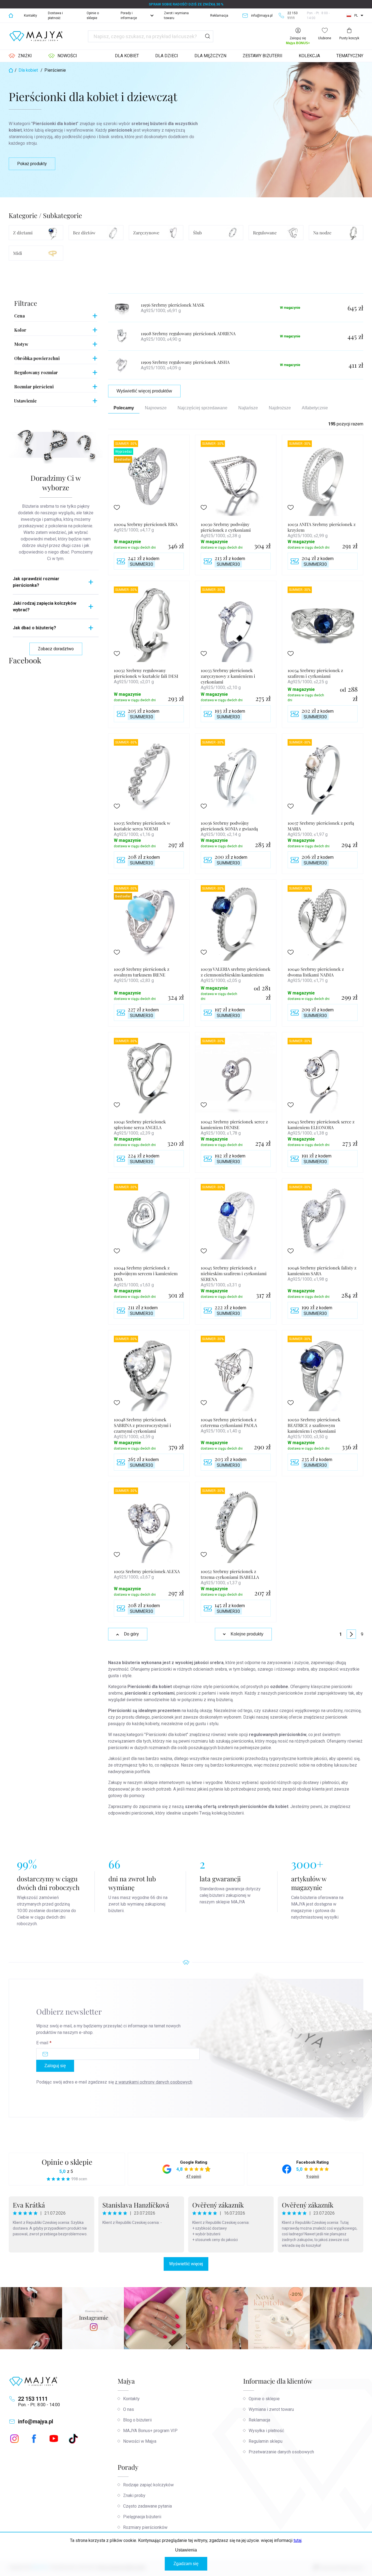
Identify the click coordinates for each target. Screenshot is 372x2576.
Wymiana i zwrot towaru (271, 2409)
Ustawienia (186, 2550)
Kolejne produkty (247, 1634)
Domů (11, 16)
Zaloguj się (55, 2066)
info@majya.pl (36, 2421)
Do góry (131, 1634)
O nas (129, 2409)
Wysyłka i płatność (266, 2431)
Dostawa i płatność (55, 16)
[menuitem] (20, 56)
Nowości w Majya (140, 2441)
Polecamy (124, 408)
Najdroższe (280, 408)
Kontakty (31, 16)
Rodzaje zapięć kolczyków (148, 2485)
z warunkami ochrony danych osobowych (154, 2082)
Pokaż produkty (32, 164)
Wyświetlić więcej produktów (144, 391)
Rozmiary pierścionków (145, 2527)
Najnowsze (156, 408)
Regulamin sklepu (266, 2441)
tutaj (298, 2540)
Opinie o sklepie (93, 16)
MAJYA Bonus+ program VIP (150, 2431)
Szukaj (208, 36)
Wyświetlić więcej (186, 2264)
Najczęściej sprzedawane (202, 408)
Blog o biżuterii (137, 2420)
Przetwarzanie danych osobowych (281, 2452)
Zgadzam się (186, 2564)
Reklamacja (219, 16)
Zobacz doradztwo (56, 649)
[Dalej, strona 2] (351, 1634)
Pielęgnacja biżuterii (142, 2517)
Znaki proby (134, 2495)
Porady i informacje (129, 16)
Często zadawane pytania (147, 2506)
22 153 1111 (33, 2399)
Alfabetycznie (315, 408)
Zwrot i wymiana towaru (176, 16)
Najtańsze (248, 408)
